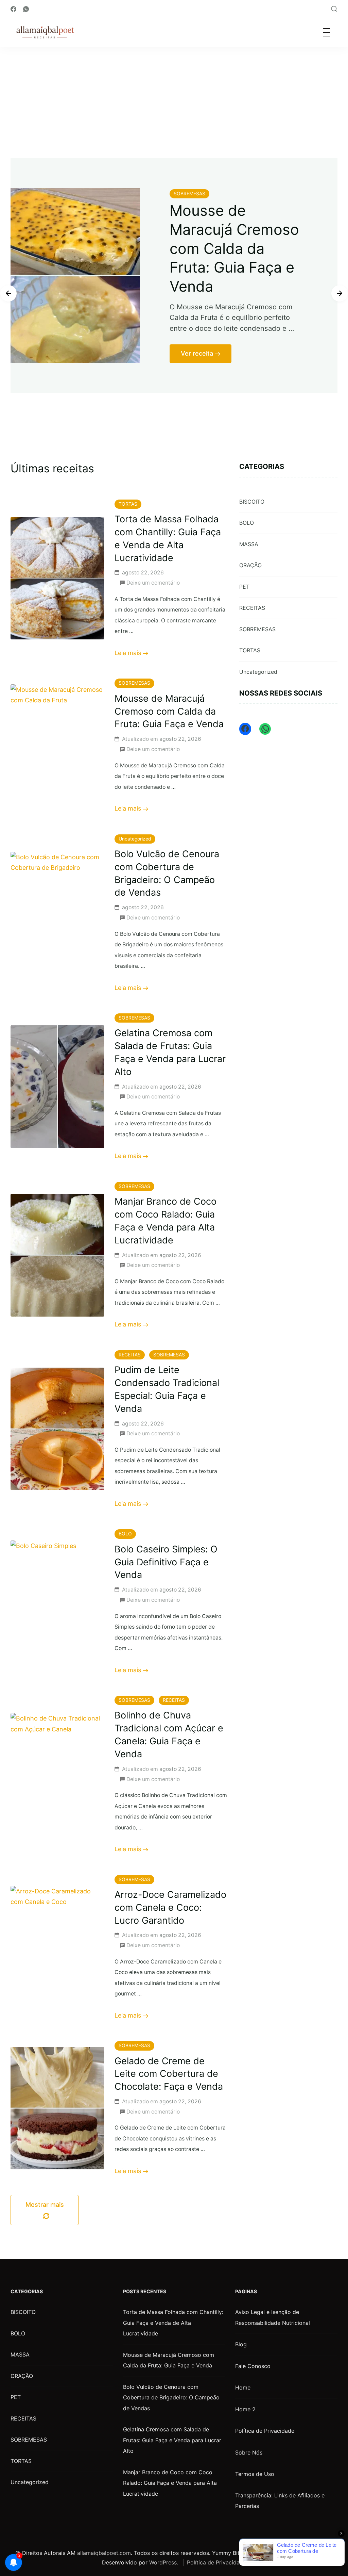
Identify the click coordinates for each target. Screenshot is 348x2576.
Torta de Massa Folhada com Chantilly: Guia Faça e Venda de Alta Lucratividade (173, 2323)
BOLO (125, 1534)
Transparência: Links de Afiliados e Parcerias (280, 2501)
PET (244, 587)
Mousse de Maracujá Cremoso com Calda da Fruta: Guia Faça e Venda (169, 711)
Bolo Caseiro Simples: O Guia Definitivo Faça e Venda (166, 1562)
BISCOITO (252, 502)
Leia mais (128, 653)
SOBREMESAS (134, 683)
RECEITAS (130, 1355)
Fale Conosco (253, 2366)
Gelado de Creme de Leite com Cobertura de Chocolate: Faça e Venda (169, 2074)
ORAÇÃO (250, 565)
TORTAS (128, 504)
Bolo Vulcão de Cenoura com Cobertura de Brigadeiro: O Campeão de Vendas (171, 2398)
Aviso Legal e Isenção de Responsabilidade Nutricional (273, 2317)
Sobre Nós (249, 2452)
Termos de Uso (255, 2474)
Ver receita (197, 383)
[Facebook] (245, 729)
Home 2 (245, 2409)
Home (243, 2387)
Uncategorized (190, 194)
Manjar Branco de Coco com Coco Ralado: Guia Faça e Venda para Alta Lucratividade (170, 2483)
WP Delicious (315, 2553)
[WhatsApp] (265, 729)
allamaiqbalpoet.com (104, 2553)
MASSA (249, 544)
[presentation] (8, 293)
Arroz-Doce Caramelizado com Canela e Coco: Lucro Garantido (170, 1907)
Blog (241, 2344)
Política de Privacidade (265, 2431)
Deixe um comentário (153, 582)
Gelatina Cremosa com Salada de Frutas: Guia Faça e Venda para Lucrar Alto (172, 2440)
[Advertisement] (174, 98)
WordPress (163, 2562)
